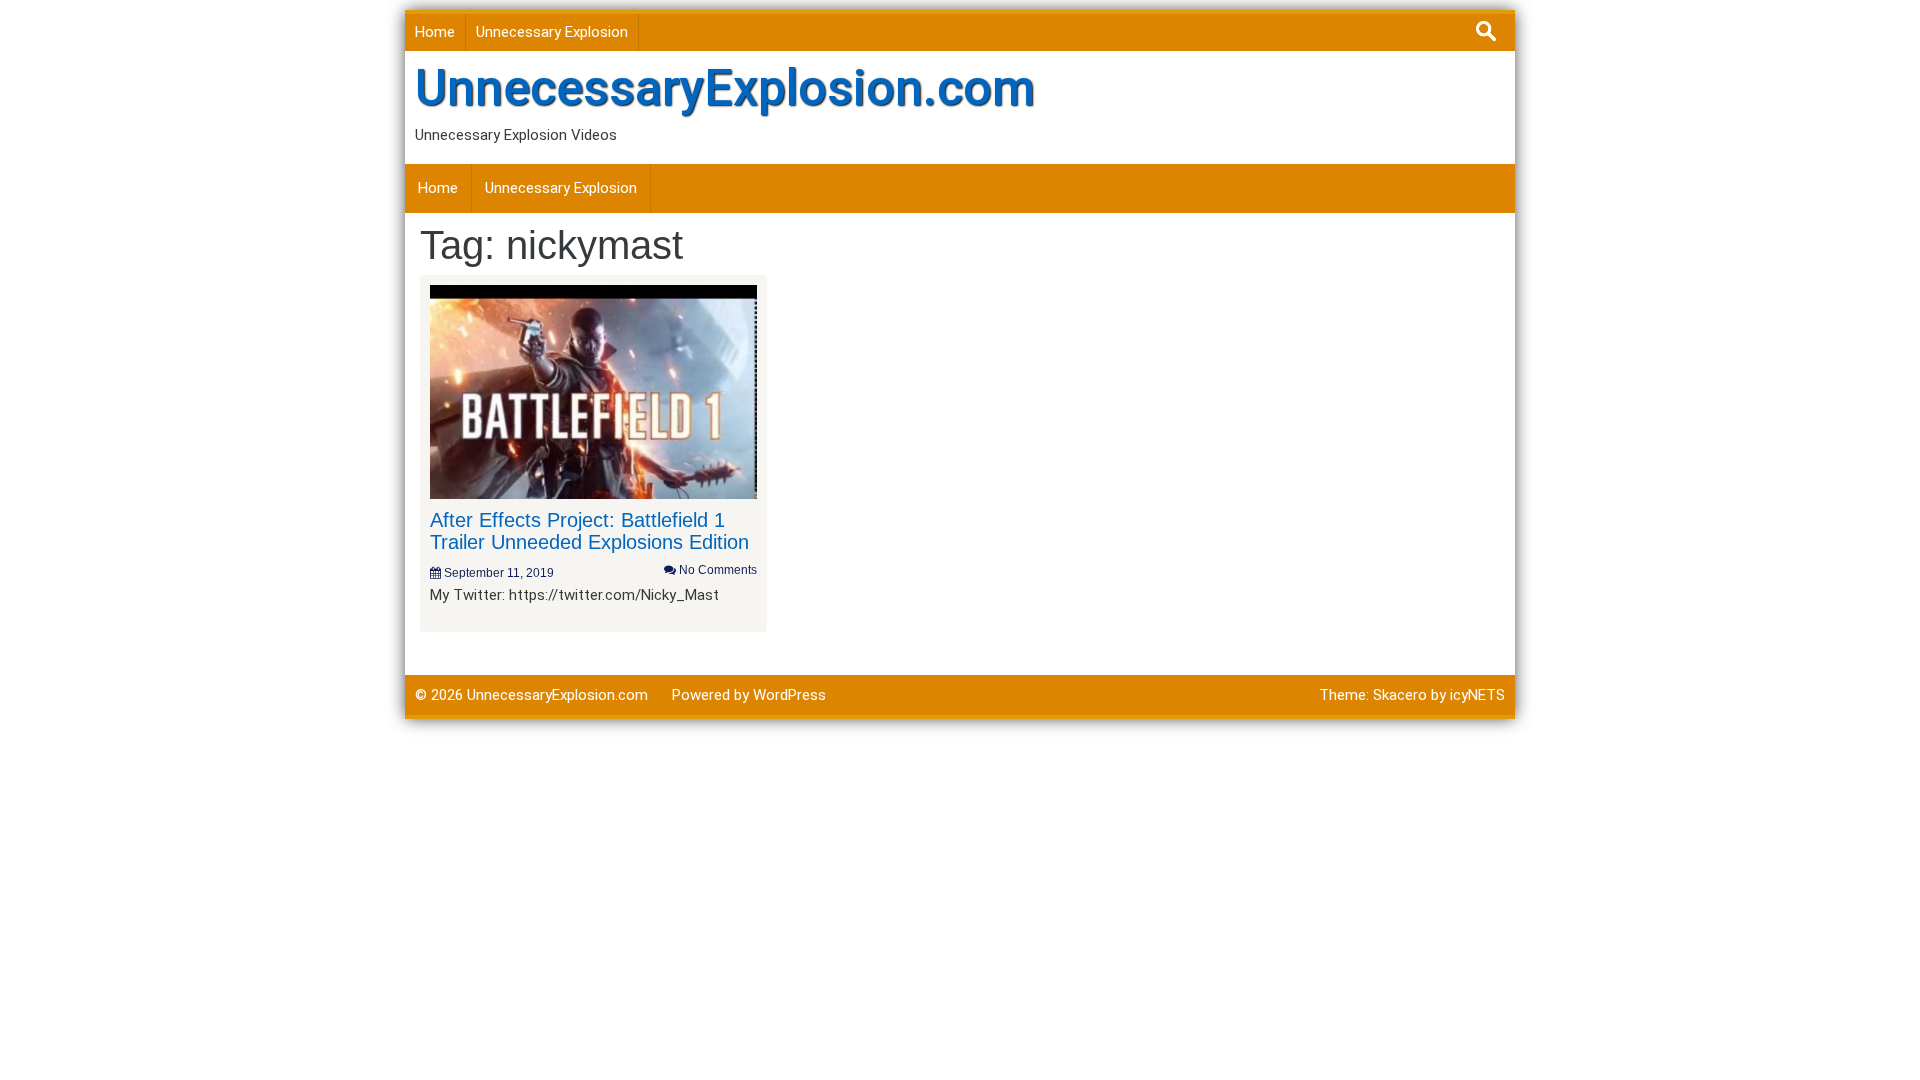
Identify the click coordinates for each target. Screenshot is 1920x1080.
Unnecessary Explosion (552, 32)
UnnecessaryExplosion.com (725, 88)
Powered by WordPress (749, 695)
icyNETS (1477, 695)
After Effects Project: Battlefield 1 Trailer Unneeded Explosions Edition (589, 531)
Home (435, 32)
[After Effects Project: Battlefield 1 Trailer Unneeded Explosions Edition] (593, 391)
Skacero (1400, 695)
